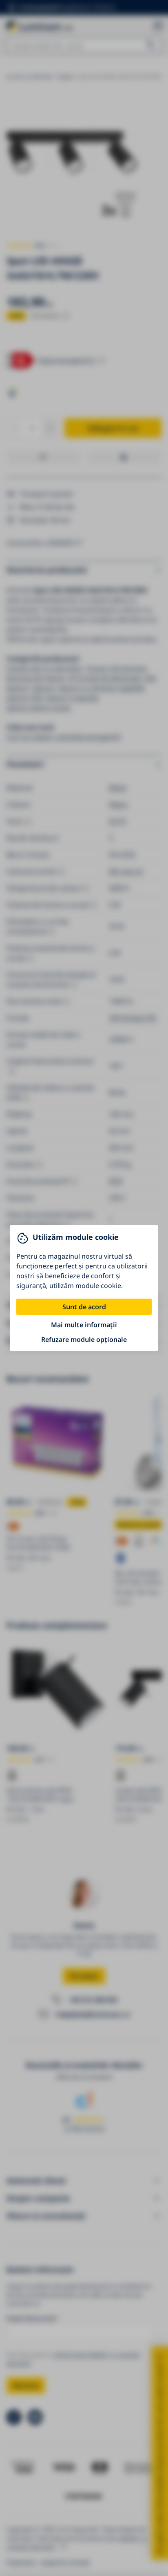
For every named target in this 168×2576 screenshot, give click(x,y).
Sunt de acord (84, 1307)
